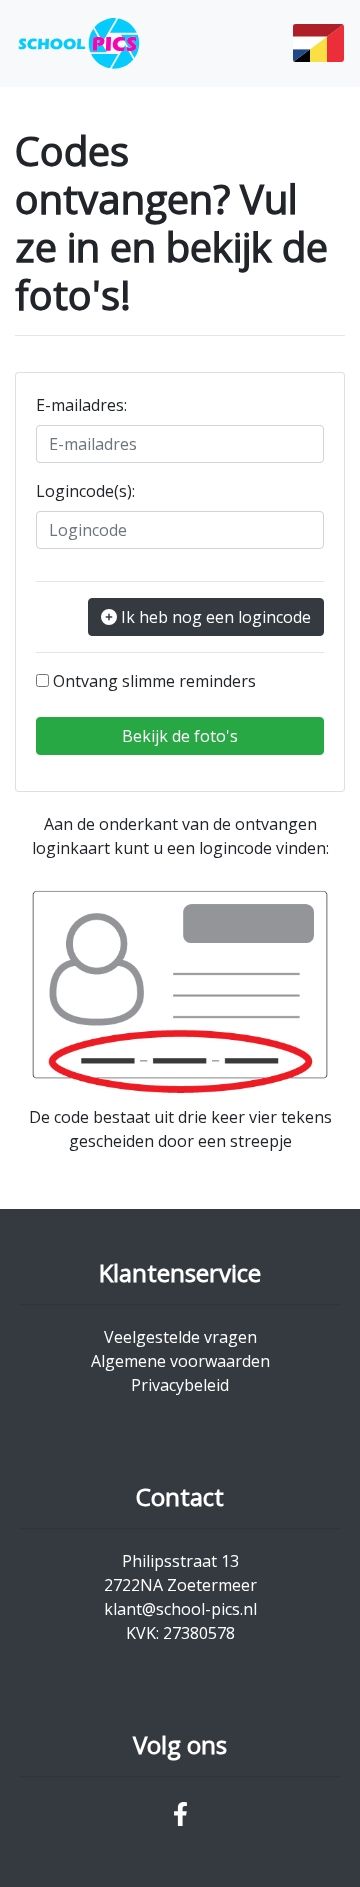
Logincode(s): (85, 491)
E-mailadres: (81, 405)
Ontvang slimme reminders (154, 681)
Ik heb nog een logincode (216, 617)
